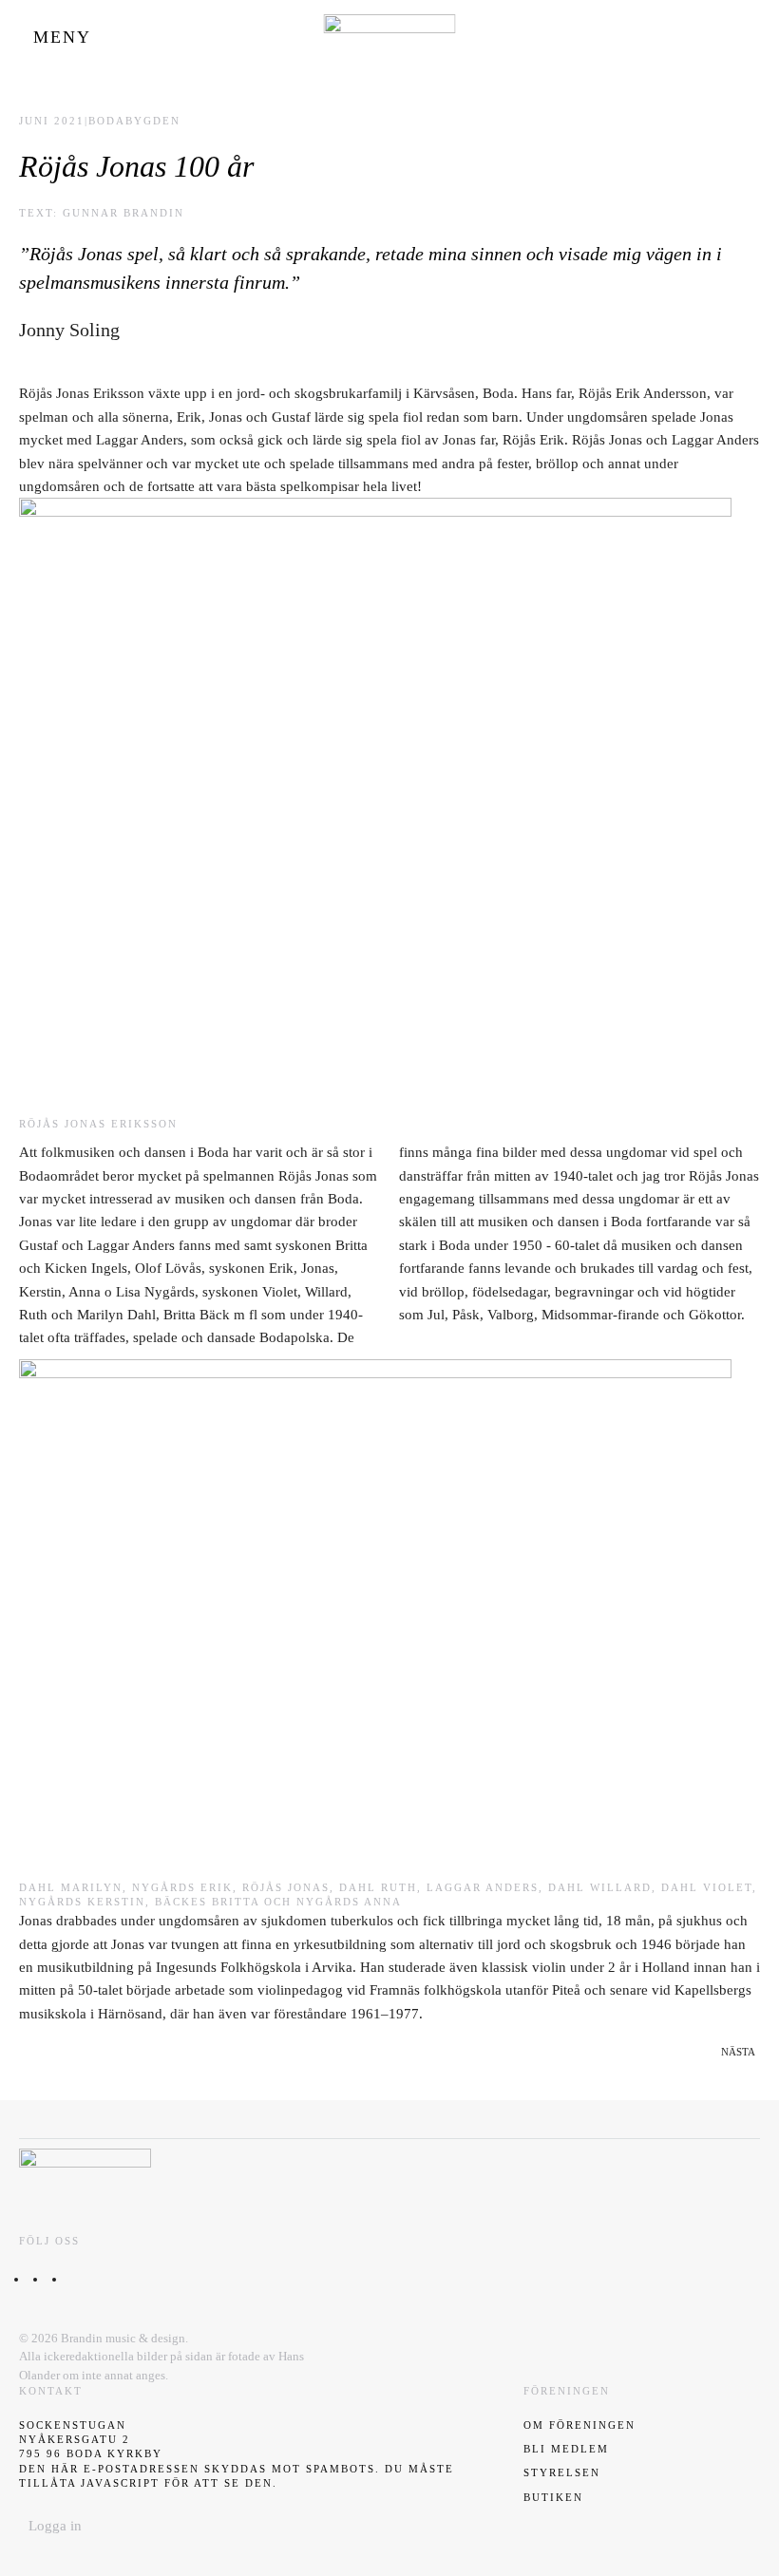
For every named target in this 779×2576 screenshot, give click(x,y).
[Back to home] (390, 38)
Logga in (55, 2526)
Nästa (738, 2052)
